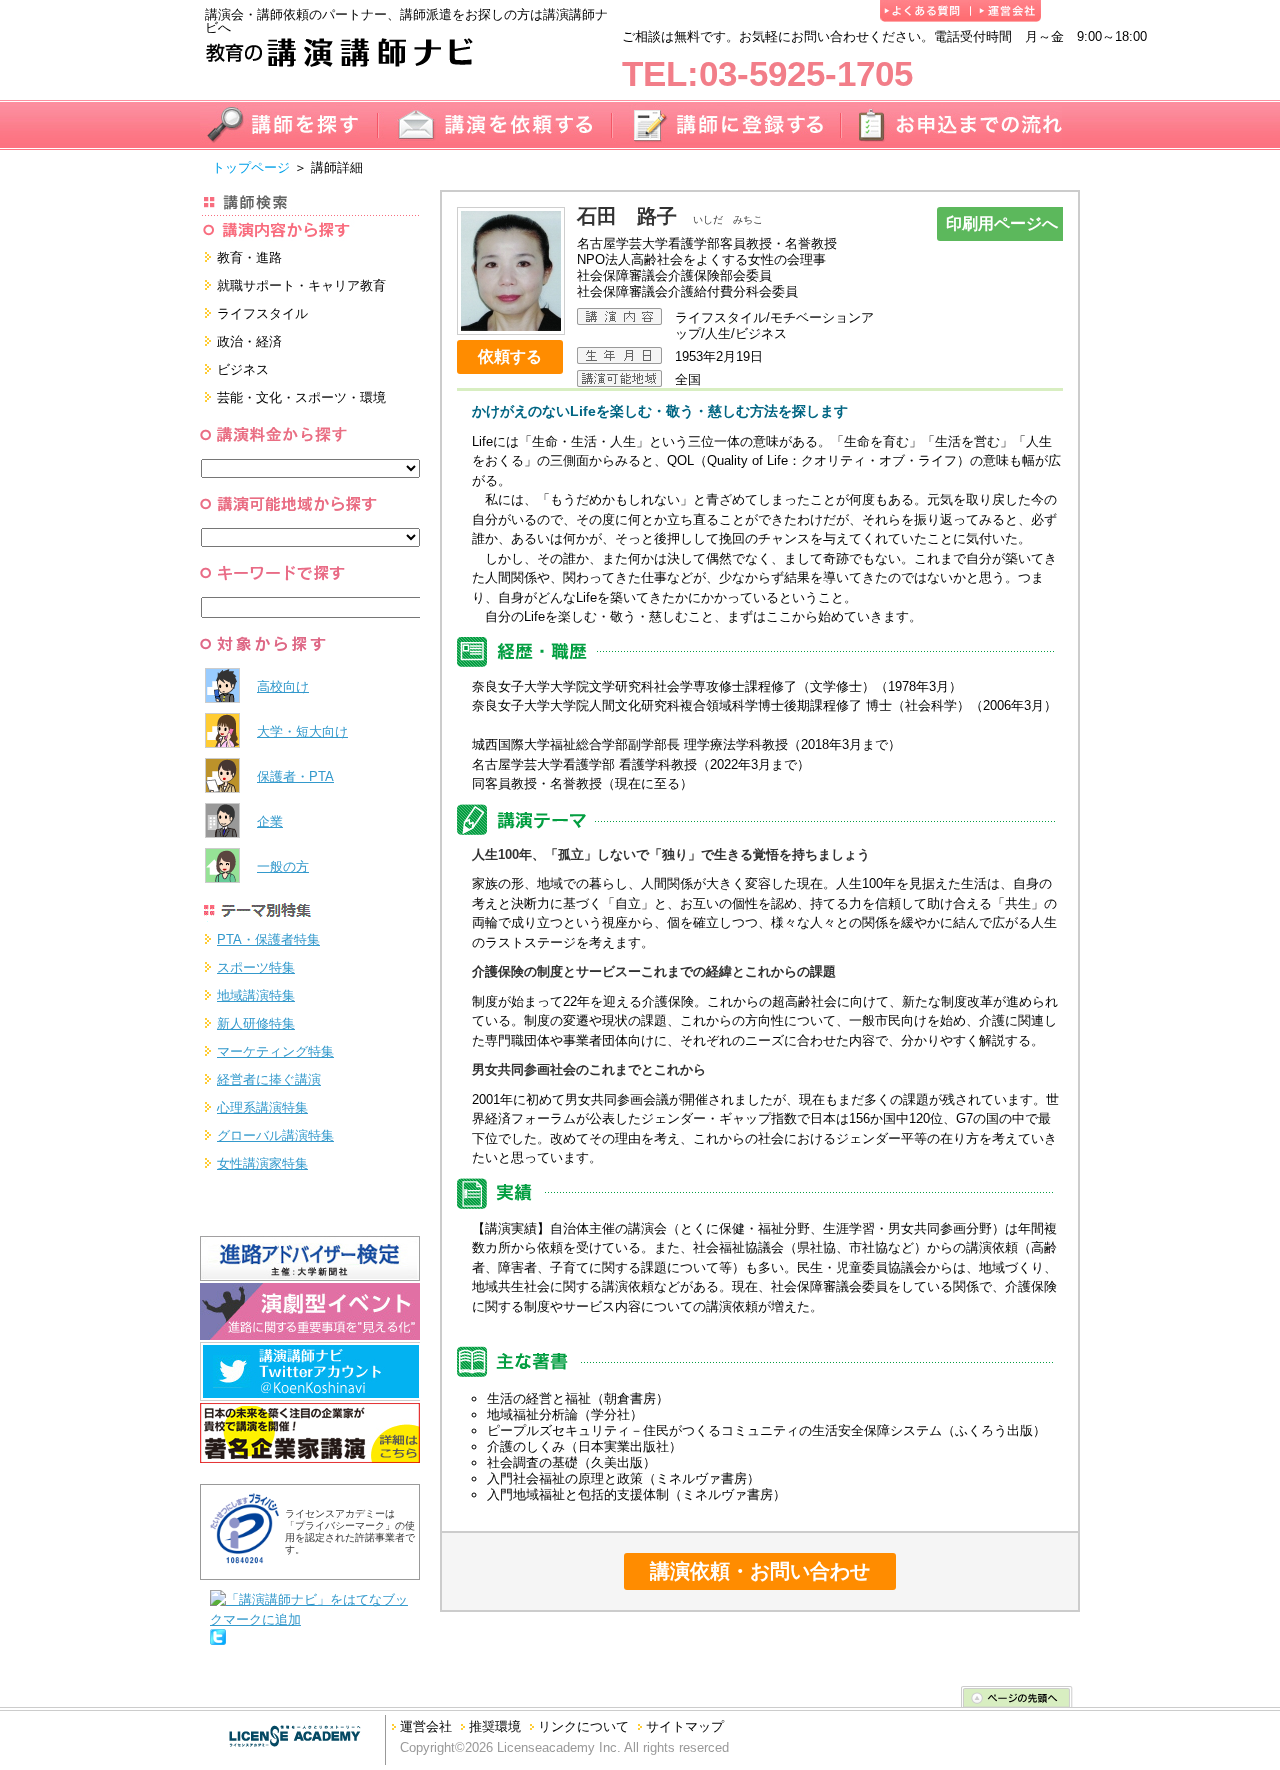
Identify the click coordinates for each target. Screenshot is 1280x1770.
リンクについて (583, 1726)
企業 (270, 821)
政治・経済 (249, 341)
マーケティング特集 (275, 1051)
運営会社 (426, 1726)
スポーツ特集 (256, 967)
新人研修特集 (256, 1023)
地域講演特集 (256, 995)
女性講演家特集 (262, 1163)
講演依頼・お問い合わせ (760, 1571)
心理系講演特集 (262, 1107)
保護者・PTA (295, 776)
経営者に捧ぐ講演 (269, 1079)
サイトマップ (685, 1726)
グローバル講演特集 (275, 1135)
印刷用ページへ (1002, 223)
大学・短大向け (302, 731)
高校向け (283, 686)
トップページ (251, 167)
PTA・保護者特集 (268, 939)
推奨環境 (495, 1726)
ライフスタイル (262, 313)
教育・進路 (249, 257)
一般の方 (283, 866)
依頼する (510, 356)
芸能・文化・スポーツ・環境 (301, 397)
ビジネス (243, 369)
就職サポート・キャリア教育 (301, 285)
